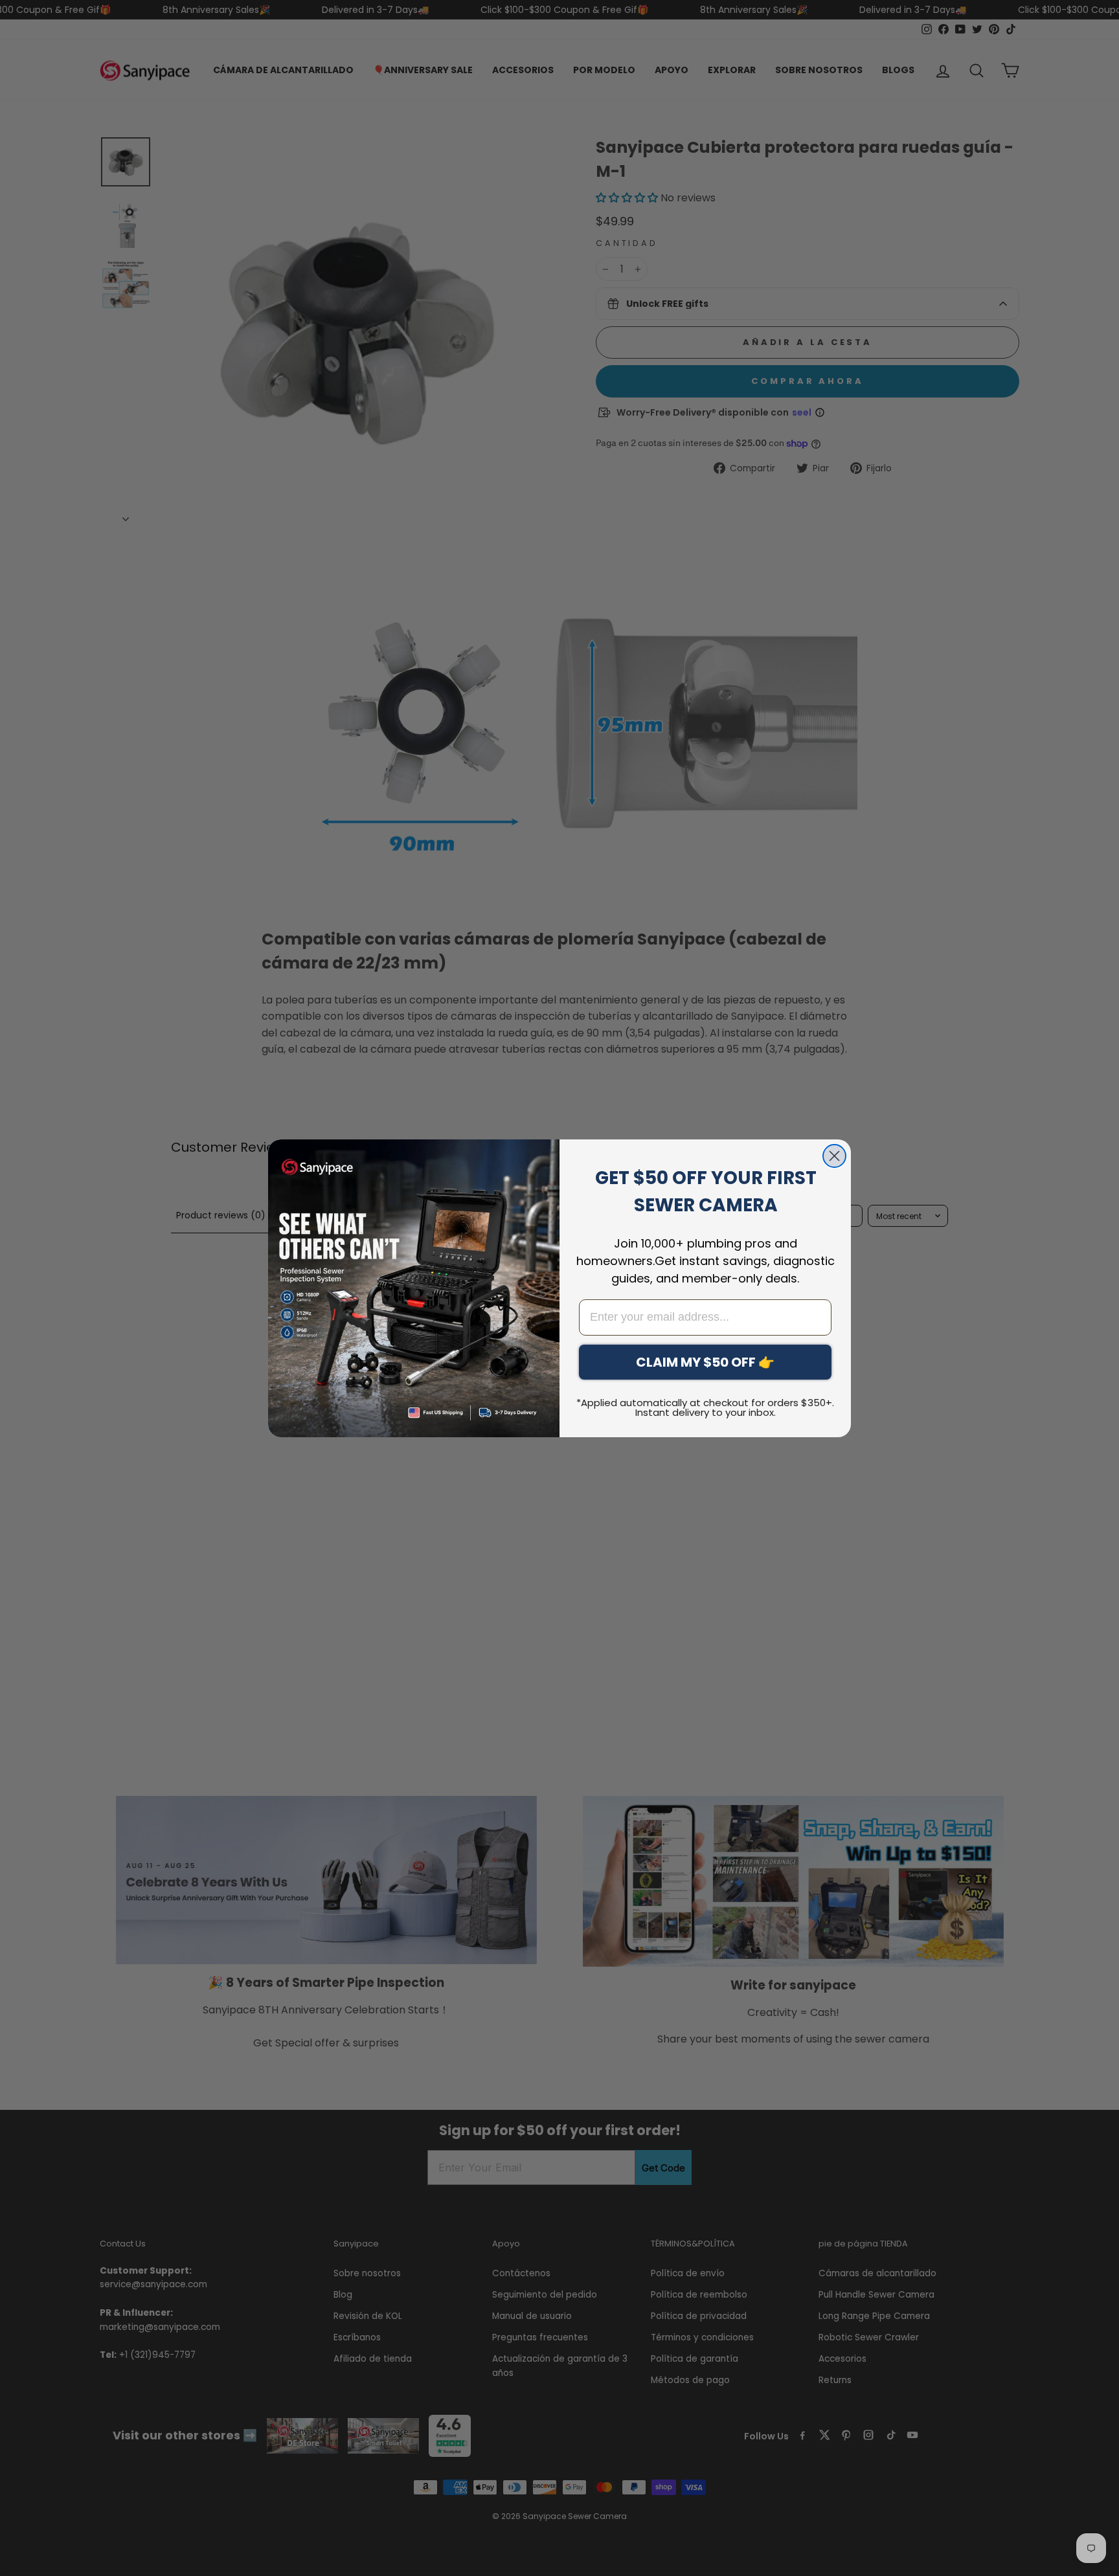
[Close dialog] (834, 1156)
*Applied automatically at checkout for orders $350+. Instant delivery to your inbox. (705, 1407)
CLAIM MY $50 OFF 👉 (705, 1362)
